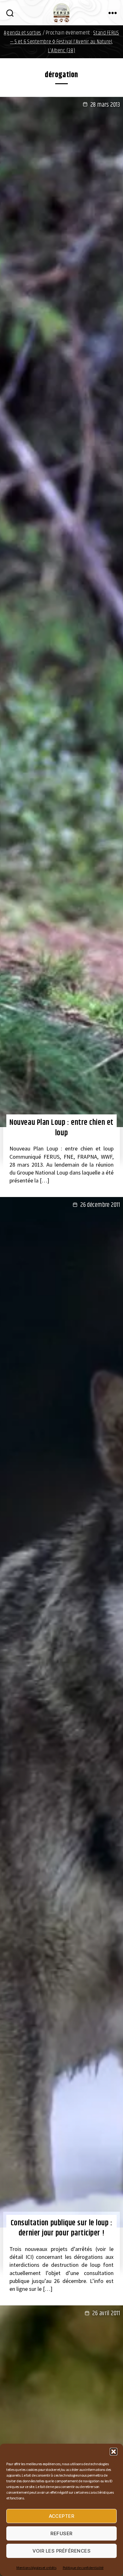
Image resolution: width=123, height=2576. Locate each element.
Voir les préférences (62, 2551)
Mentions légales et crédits (36, 2568)
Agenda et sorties (23, 33)
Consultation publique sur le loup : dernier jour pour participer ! (62, 2228)
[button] (114, 2452)
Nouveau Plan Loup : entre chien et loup (61, 1128)
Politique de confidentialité (83, 2568)
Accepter (62, 2516)
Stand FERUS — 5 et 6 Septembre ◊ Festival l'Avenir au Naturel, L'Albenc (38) (65, 42)
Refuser (61, 2533)
